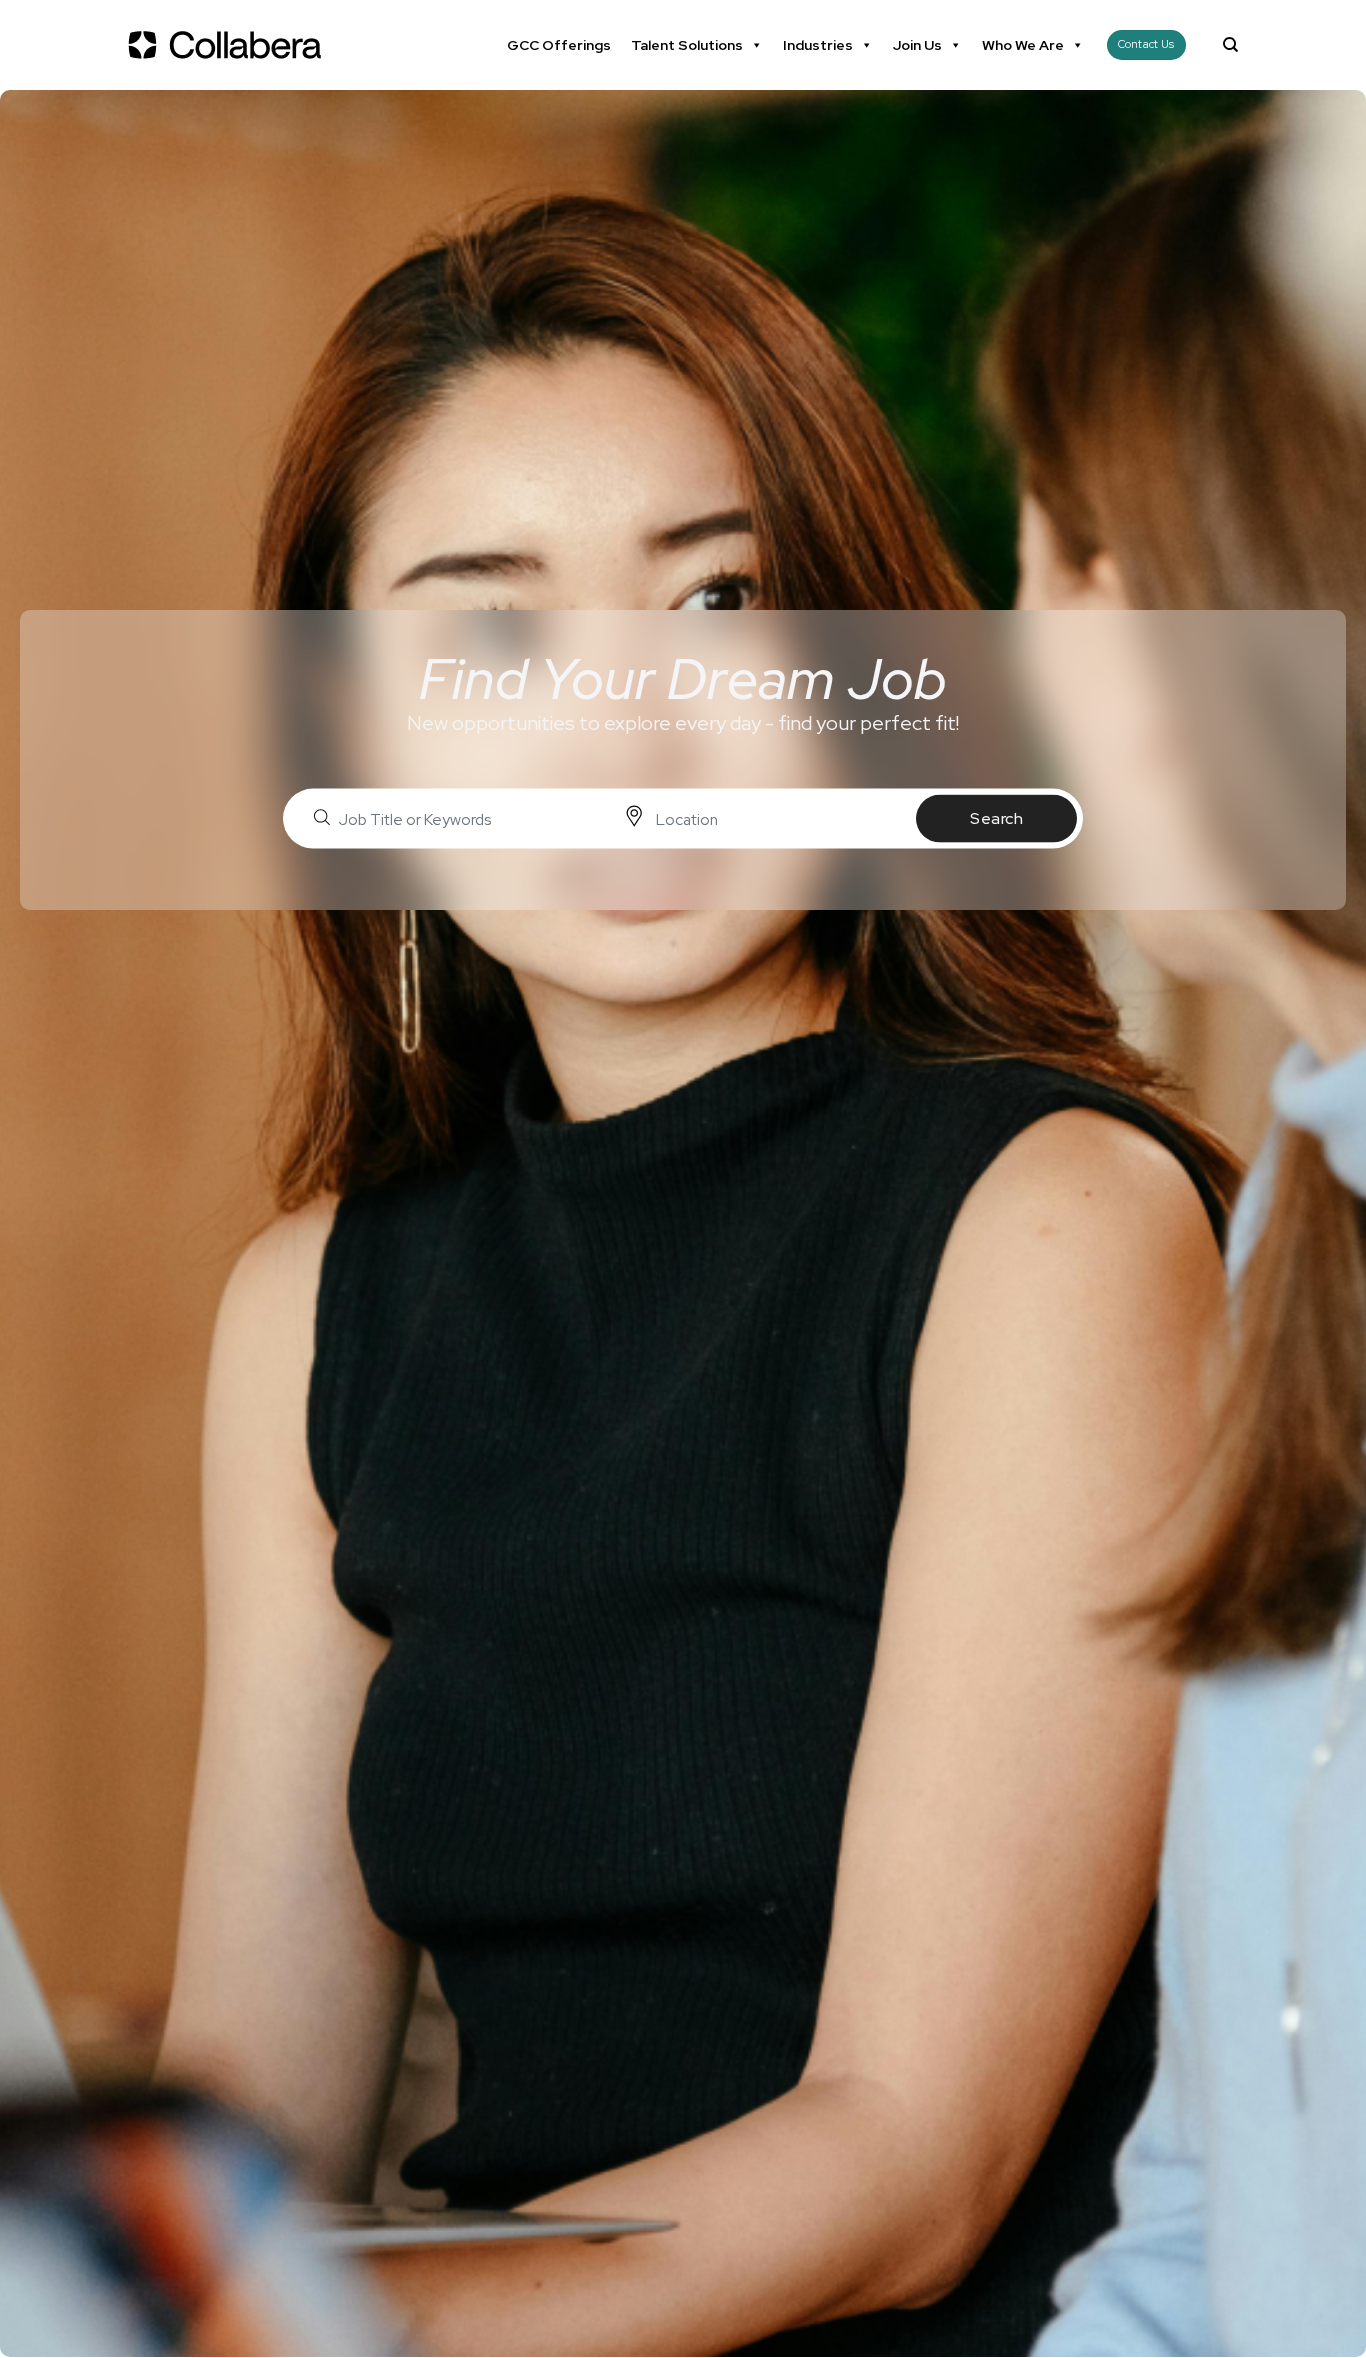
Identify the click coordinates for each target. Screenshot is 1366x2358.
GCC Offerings (559, 45)
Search (996, 818)
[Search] (1230, 45)
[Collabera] (228, 45)
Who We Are (1023, 45)
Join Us (917, 45)
